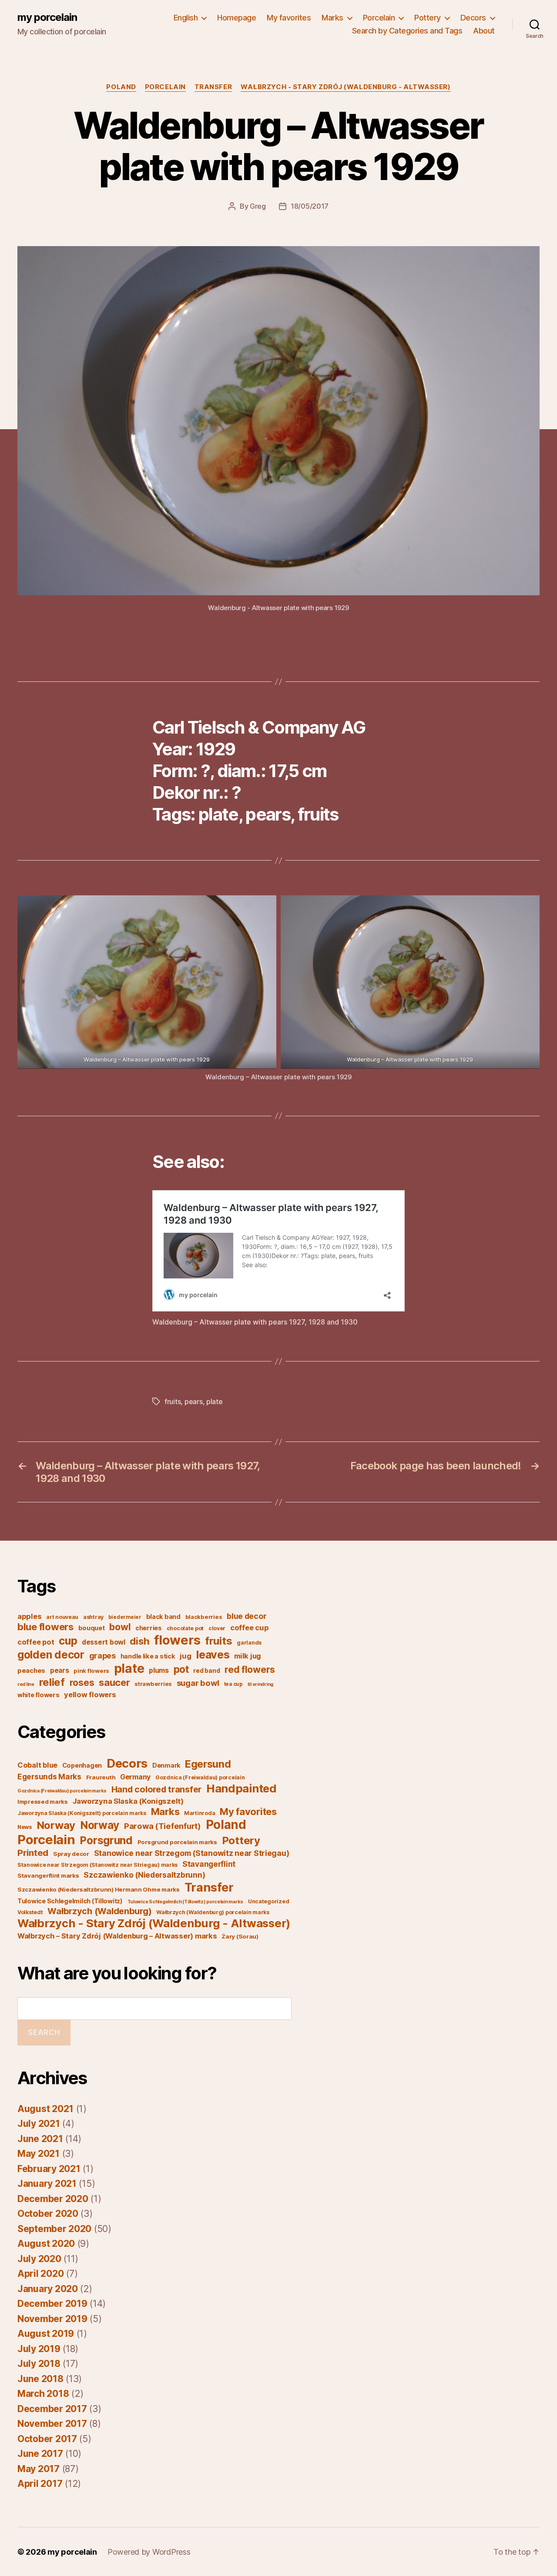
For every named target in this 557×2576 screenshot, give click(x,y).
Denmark (166, 1765)
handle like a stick (148, 1656)
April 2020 (40, 2274)
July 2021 (39, 2124)
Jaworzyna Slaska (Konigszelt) (128, 1801)
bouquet (92, 1628)
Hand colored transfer (156, 1789)
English (186, 18)
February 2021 (49, 2169)
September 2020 (54, 2229)
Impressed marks (43, 1802)
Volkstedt (30, 1912)
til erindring (261, 1684)
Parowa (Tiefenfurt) (163, 1826)
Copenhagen (82, 1765)
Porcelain (379, 18)
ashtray (93, 1617)
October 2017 (47, 2439)
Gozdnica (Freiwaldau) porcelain (200, 1777)
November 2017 (52, 2424)
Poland (121, 87)
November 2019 (52, 2319)
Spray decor (71, 1854)
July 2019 (39, 2349)
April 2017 (40, 2484)
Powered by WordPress (149, 2552)
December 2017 (52, 2409)
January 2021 (47, 2184)
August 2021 (45, 2109)
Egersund (208, 1764)
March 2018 (43, 2394)
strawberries (153, 1684)
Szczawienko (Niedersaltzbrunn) (144, 1875)
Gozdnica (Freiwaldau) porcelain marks (62, 1791)
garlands (249, 1643)
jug (185, 1656)
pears (194, 1401)
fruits (173, 1401)
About (484, 31)
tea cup (233, 1684)
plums (159, 1670)
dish (139, 1641)
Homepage (237, 18)
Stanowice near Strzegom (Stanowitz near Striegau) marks (97, 1865)
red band (206, 1671)
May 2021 (39, 2154)
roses (82, 1683)
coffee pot (36, 1642)
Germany (135, 1777)
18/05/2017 (310, 206)
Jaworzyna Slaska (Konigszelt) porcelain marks (82, 1813)
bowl (120, 1627)
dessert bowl (104, 1642)
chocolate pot (185, 1628)
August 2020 (46, 2244)
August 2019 (46, 2334)
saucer (114, 1682)
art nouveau (62, 1617)
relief (52, 1682)
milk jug (248, 1656)
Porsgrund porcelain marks (177, 1842)
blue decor (247, 1616)
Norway (56, 1825)
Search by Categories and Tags (407, 31)
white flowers (39, 1695)
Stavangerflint (209, 1864)
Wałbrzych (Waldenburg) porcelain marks (213, 1912)
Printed (33, 1853)
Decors (473, 18)
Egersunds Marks (49, 1777)
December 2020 (53, 2199)
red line (26, 1684)
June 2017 (40, 2454)
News (25, 1827)
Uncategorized (269, 1901)
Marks (332, 18)
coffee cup (249, 1628)
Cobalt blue (37, 1765)
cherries (149, 1628)
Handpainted (242, 1788)
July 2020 (39, 2259)
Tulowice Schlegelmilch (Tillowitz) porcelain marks (186, 1902)
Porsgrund (106, 1840)
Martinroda (200, 1813)
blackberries (204, 1617)
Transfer (213, 87)
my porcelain (47, 17)
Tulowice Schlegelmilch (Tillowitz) (70, 1901)
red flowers (250, 1669)
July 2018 (39, 2364)
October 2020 (48, 2214)
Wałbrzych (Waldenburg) (99, 1911)
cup (68, 1641)
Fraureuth (101, 1777)
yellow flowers (90, 1695)
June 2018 (40, 2379)
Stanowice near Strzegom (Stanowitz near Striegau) (192, 1853)
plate (215, 1401)
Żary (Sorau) (240, 1936)
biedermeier (125, 1617)
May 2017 (39, 2469)
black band (163, 1617)
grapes (102, 1656)
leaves (213, 1654)
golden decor (51, 1655)
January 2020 (48, 2289)
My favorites (289, 18)
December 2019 (52, 2304)
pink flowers (91, 1671)
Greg (258, 206)
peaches (31, 1671)
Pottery (428, 18)
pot (181, 1669)
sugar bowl (198, 1683)
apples (29, 1616)
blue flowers (45, 1627)
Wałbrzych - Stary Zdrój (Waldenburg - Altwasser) (346, 87)
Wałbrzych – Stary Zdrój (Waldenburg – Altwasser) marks (117, 1936)
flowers (177, 1640)
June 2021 (40, 2139)
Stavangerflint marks (48, 1875)
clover (217, 1628)
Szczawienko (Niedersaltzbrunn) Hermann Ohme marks (99, 1889)
